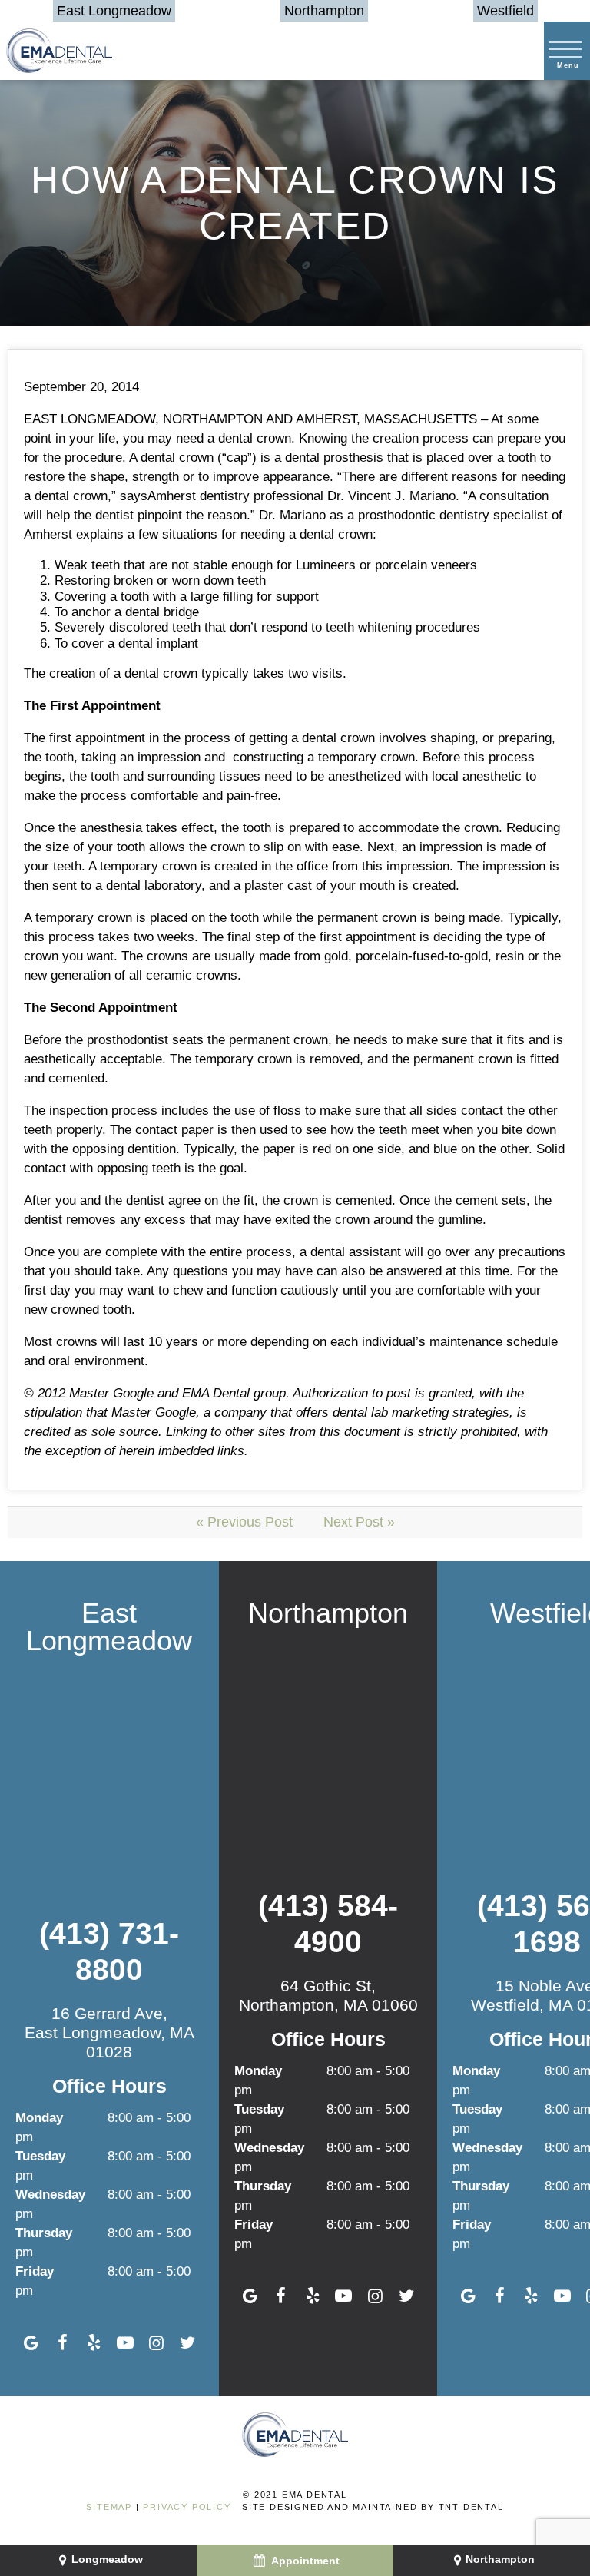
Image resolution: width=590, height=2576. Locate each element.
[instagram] (156, 2343)
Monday (39, 2118)
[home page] (59, 51)
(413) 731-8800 (109, 1951)
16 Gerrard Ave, (109, 2032)
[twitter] (188, 2343)
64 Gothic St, (328, 1995)
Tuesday (40, 2156)
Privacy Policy (187, 2507)
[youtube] (125, 2343)
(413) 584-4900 (328, 1924)
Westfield (505, 11)
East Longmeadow (114, 11)
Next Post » (359, 1522)
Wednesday (50, 2195)
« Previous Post (244, 1522)
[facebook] (63, 2343)
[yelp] (94, 2343)
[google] (31, 2343)
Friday (35, 2271)
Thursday (44, 2233)
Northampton (324, 11)
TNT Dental (471, 2507)
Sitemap (109, 2507)
